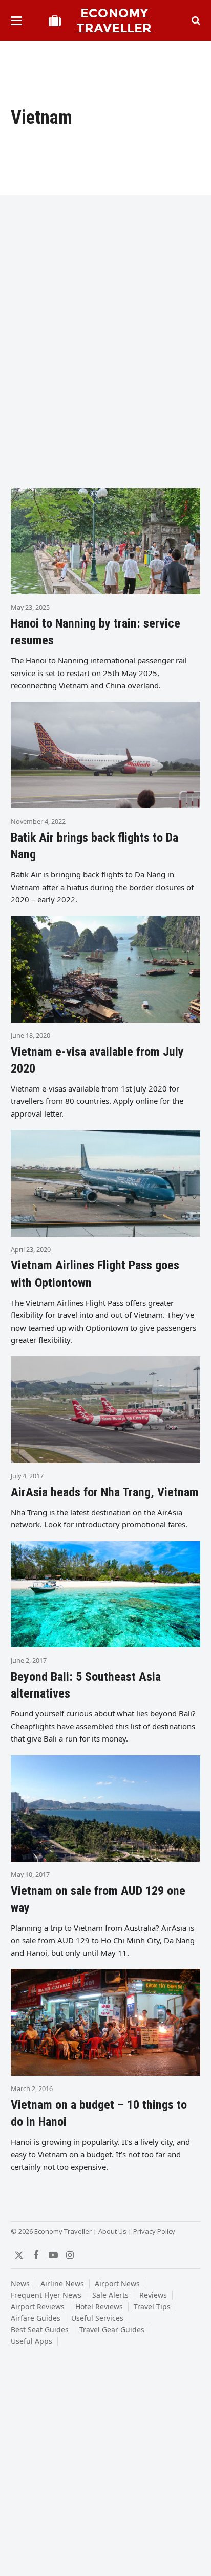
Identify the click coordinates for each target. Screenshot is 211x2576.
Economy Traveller (114, 20)
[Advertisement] (105, 365)
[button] (16, 21)
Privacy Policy (154, 2231)
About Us (112, 2231)
